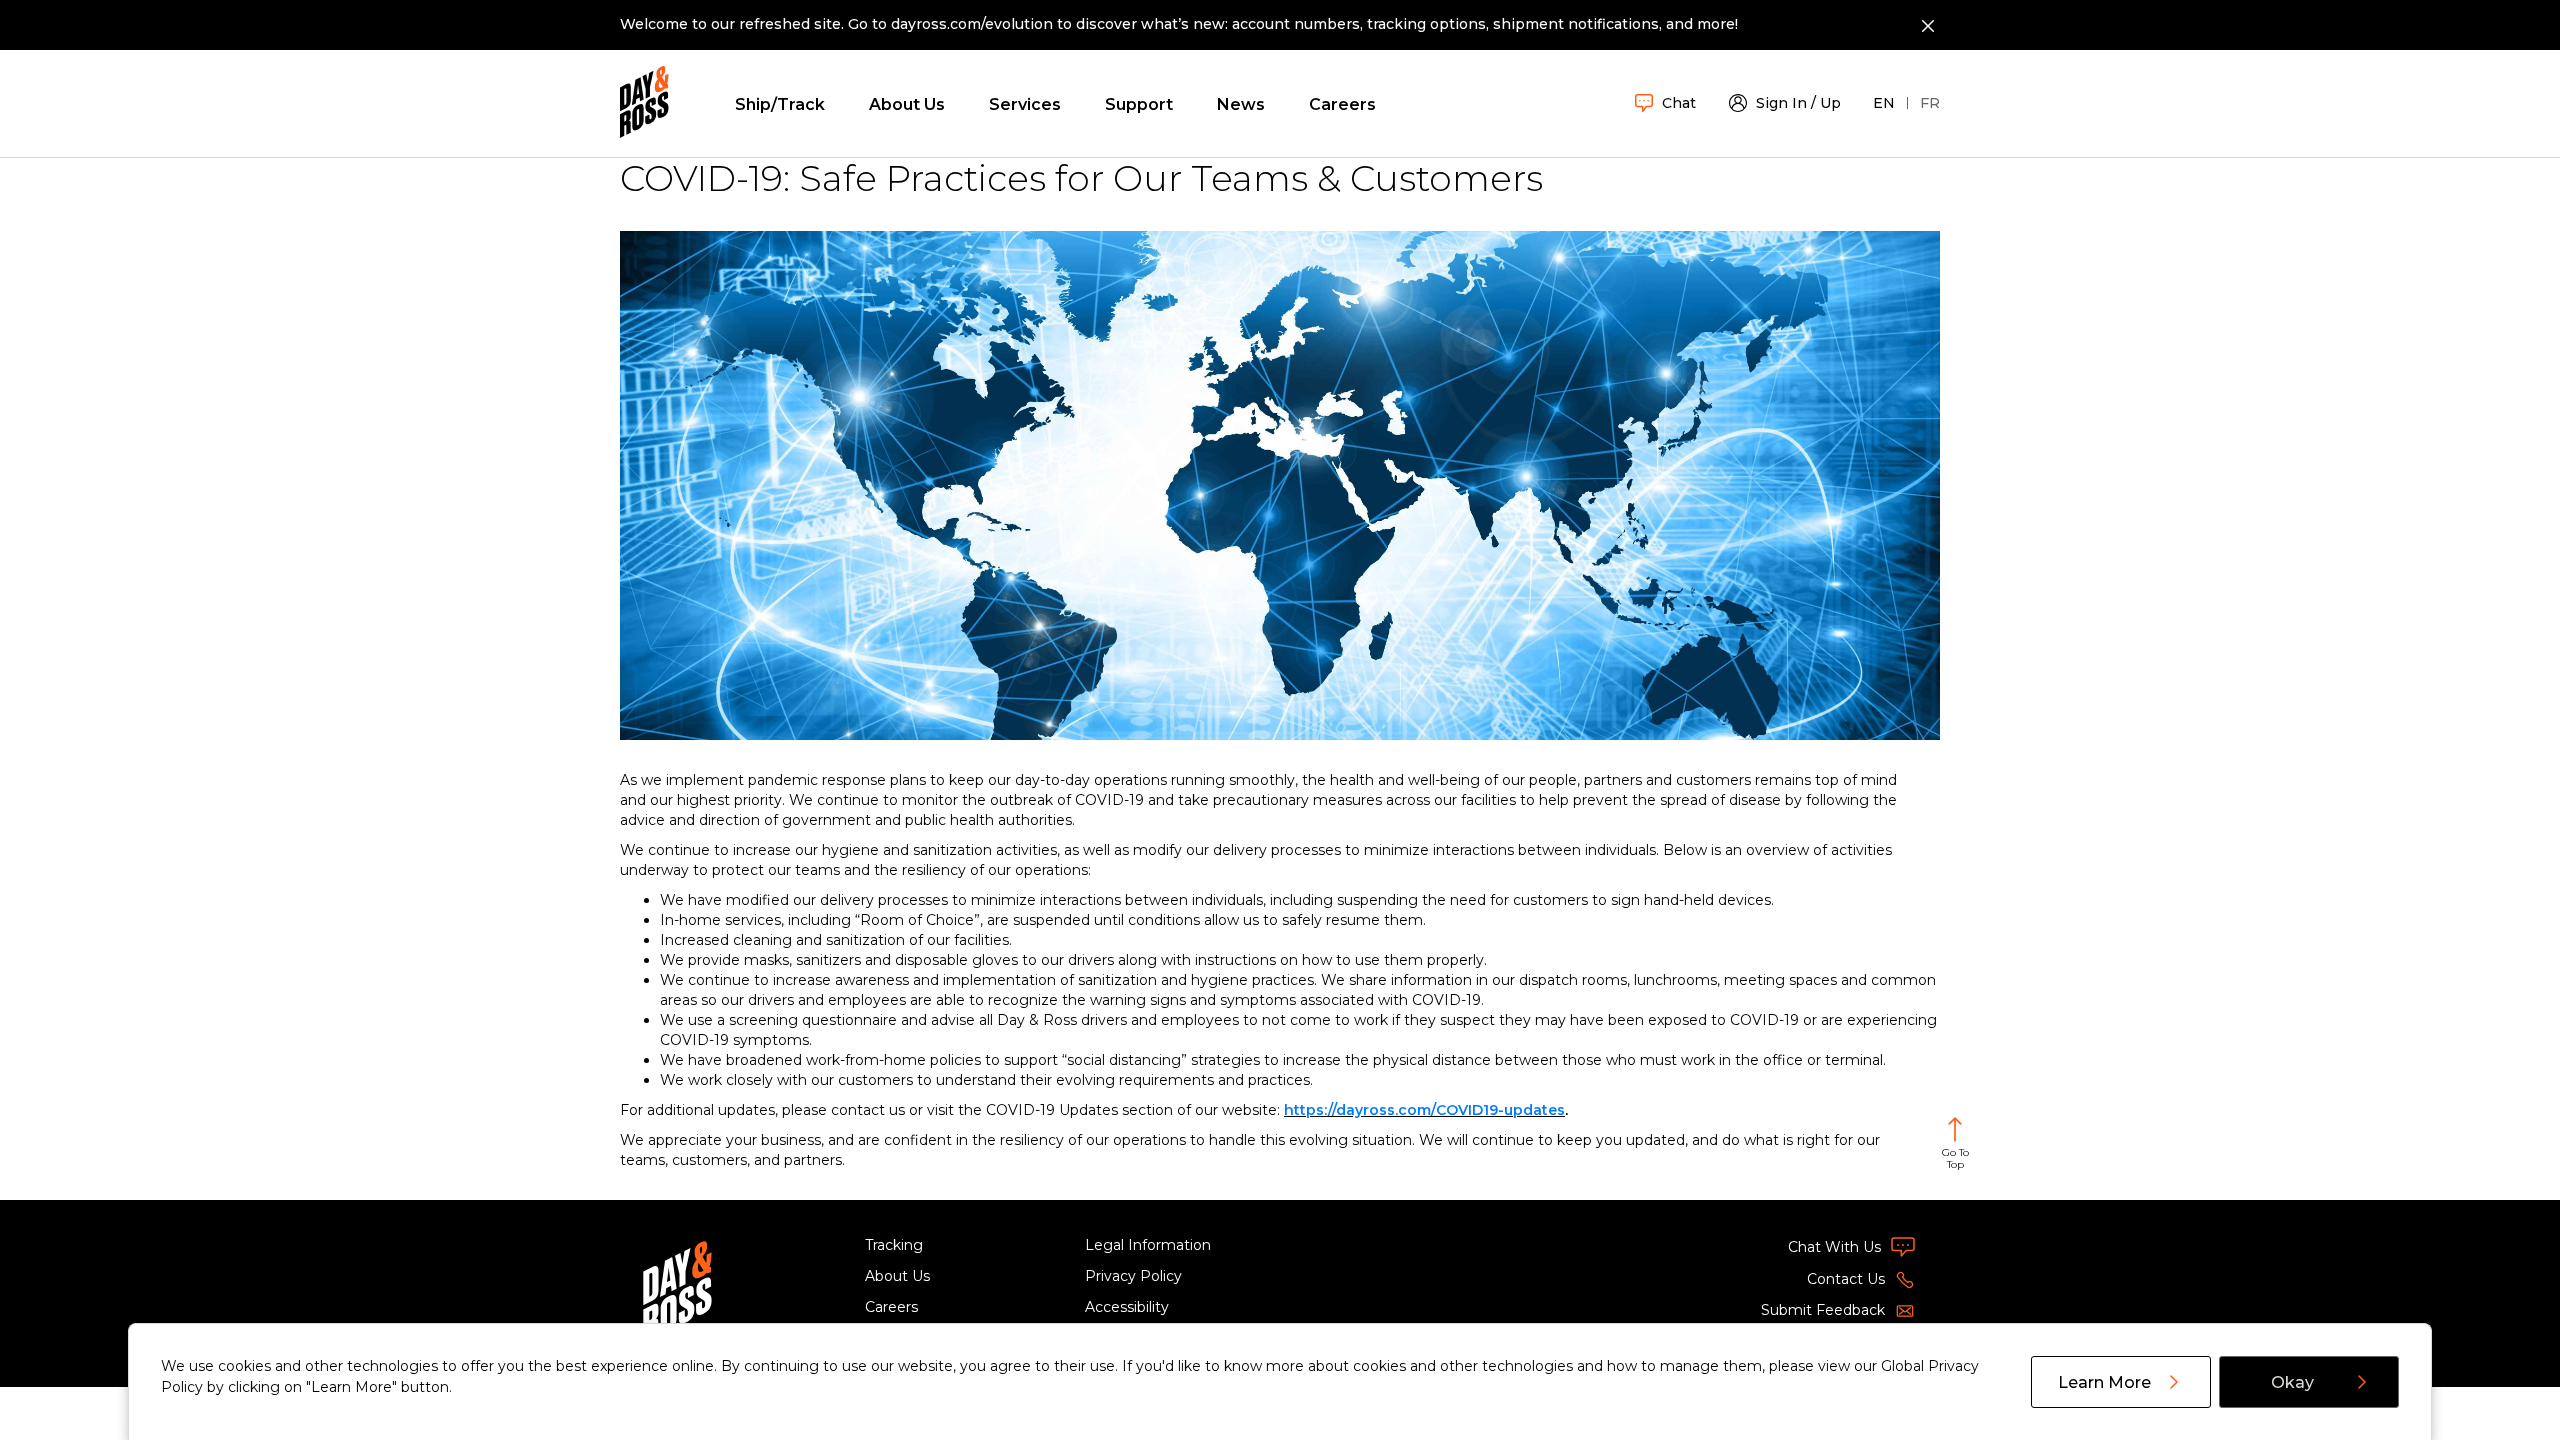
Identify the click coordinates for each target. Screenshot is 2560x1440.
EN (1884, 103)
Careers (1342, 104)
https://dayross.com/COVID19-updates (1424, 1110)
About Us (907, 104)
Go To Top (1955, 1158)
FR (1930, 103)
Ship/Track (780, 104)
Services (1025, 104)
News (1241, 104)
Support (1139, 104)
